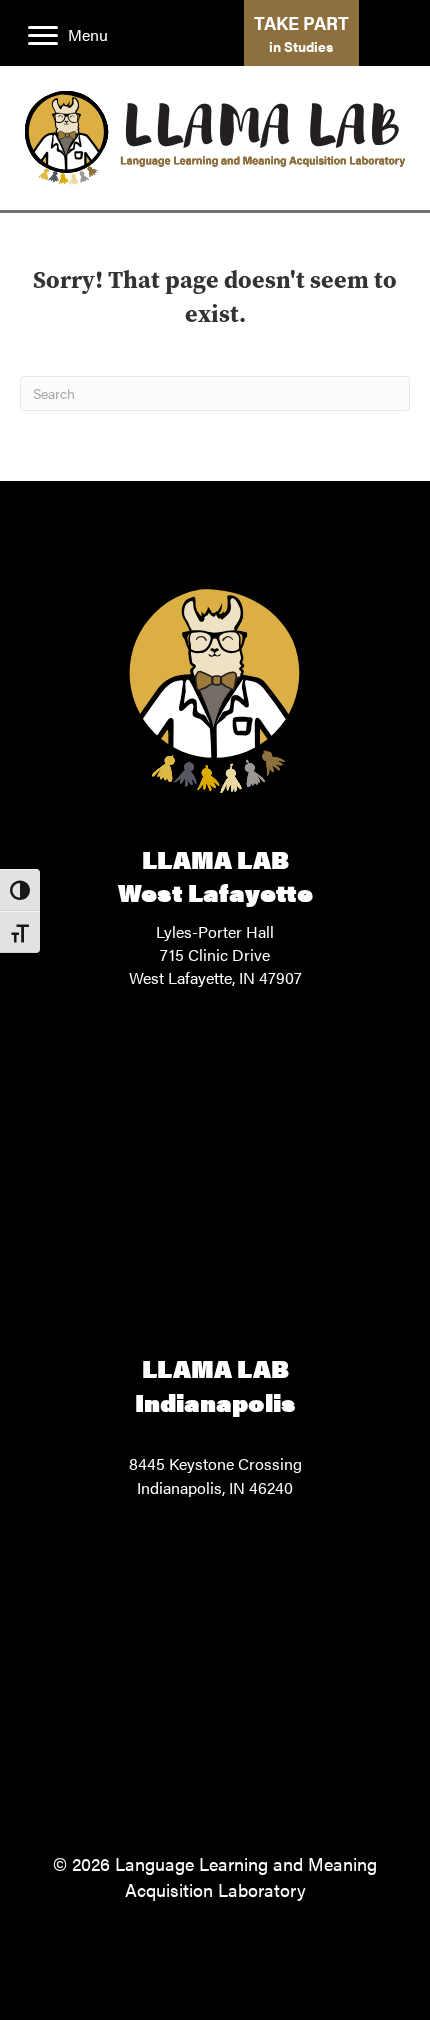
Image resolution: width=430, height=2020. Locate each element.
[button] (301, 33)
